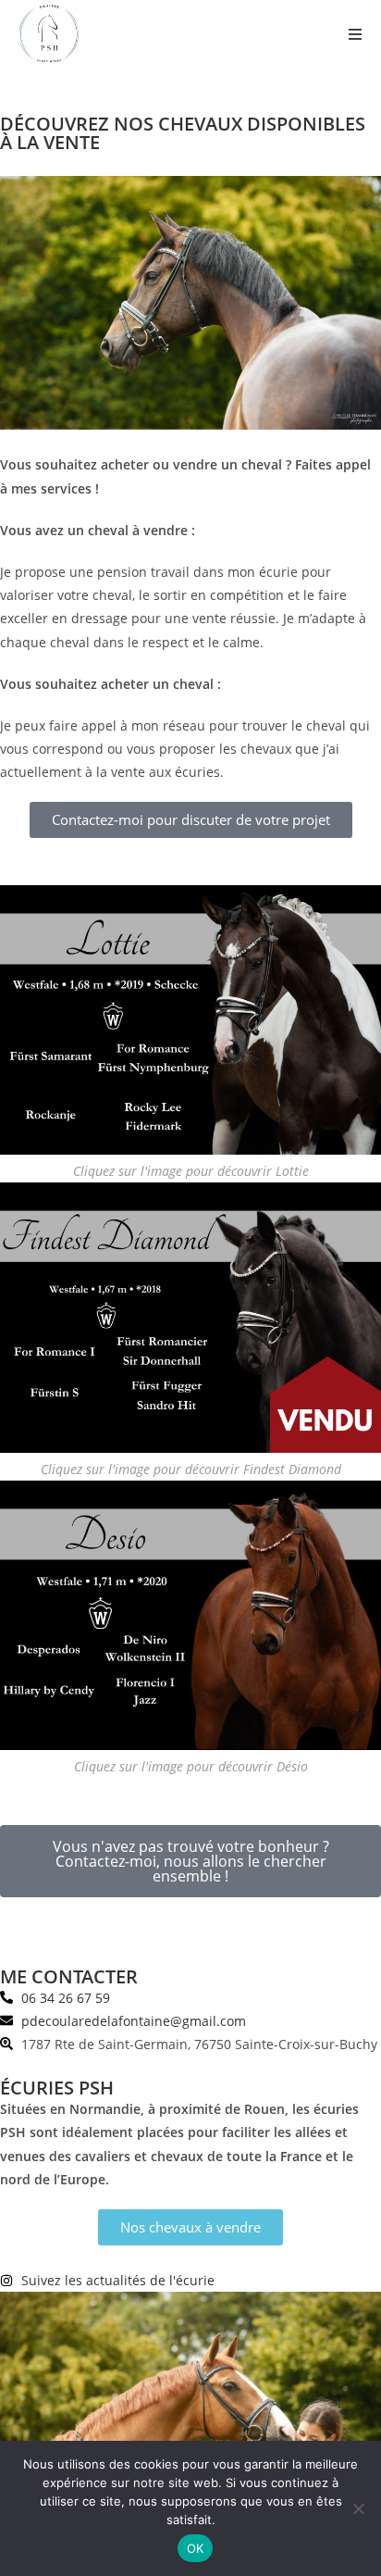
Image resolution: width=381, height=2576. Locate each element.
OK (196, 2548)
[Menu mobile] (356, 34)
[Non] (358, 2508)
